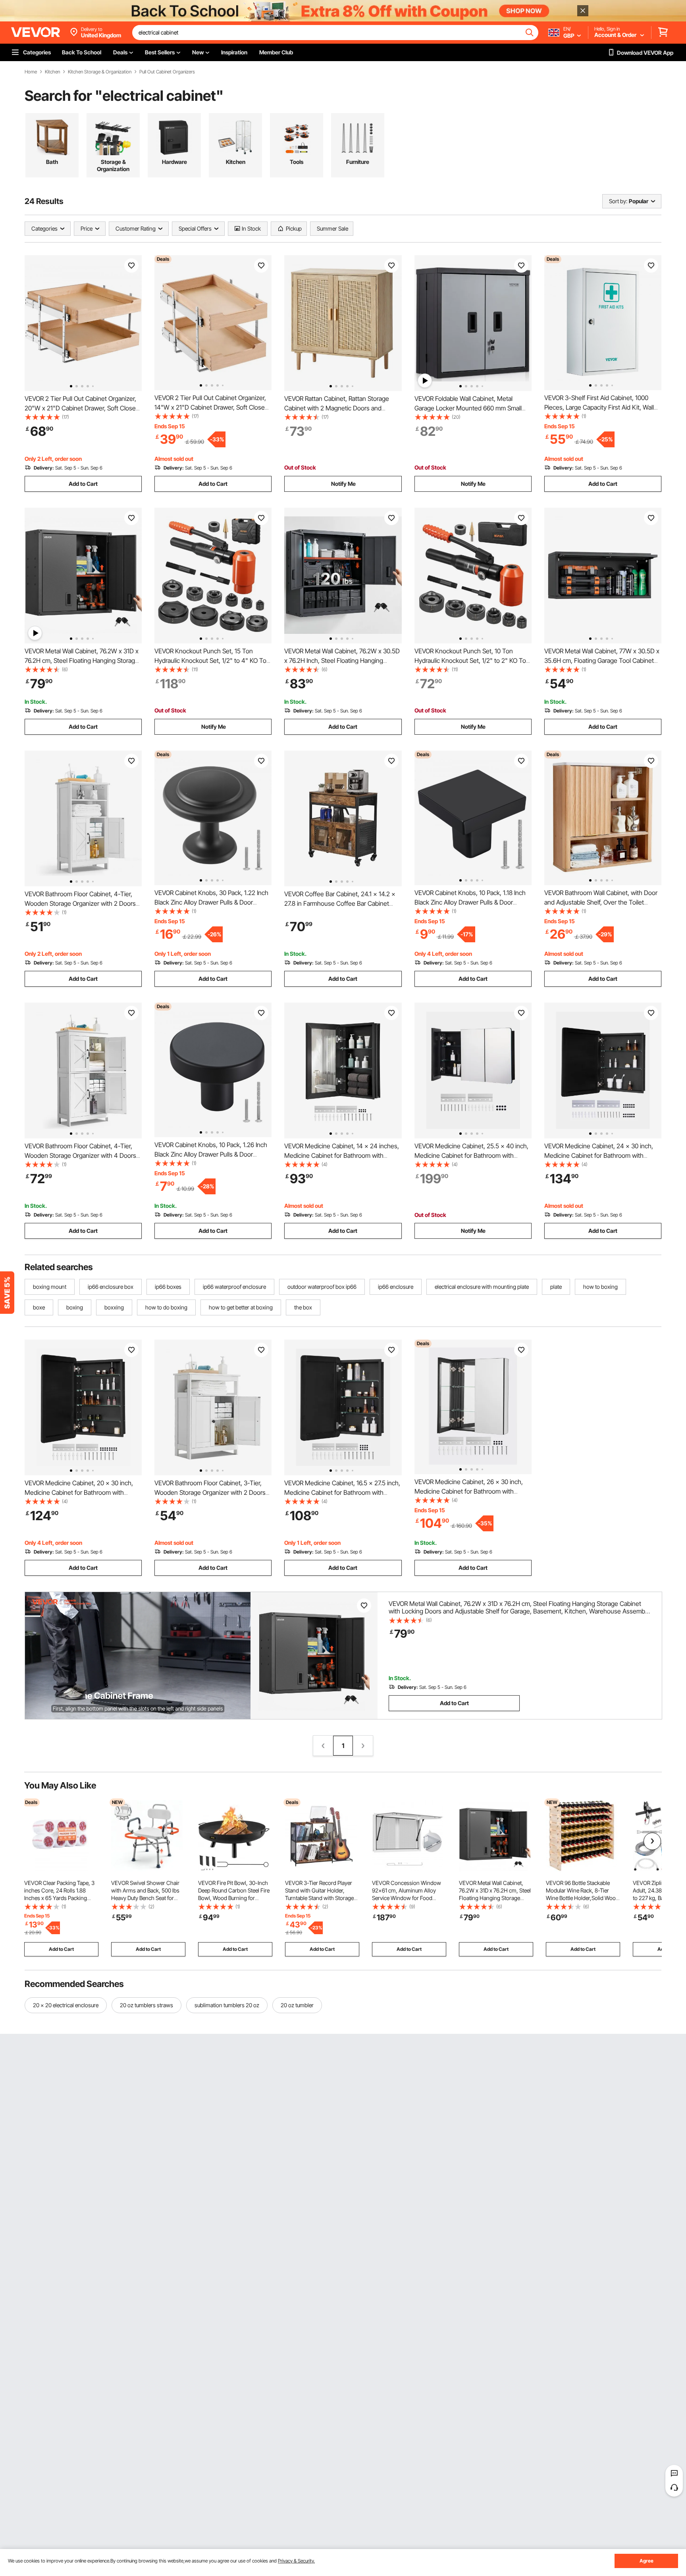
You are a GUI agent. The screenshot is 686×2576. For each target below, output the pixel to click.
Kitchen (52, 72)
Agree (646, 2561)
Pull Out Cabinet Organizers (167, 72)
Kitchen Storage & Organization (100, 72)
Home (31, 72)
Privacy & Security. (296, 2561)
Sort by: (618, 201)
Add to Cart (83, 484)
